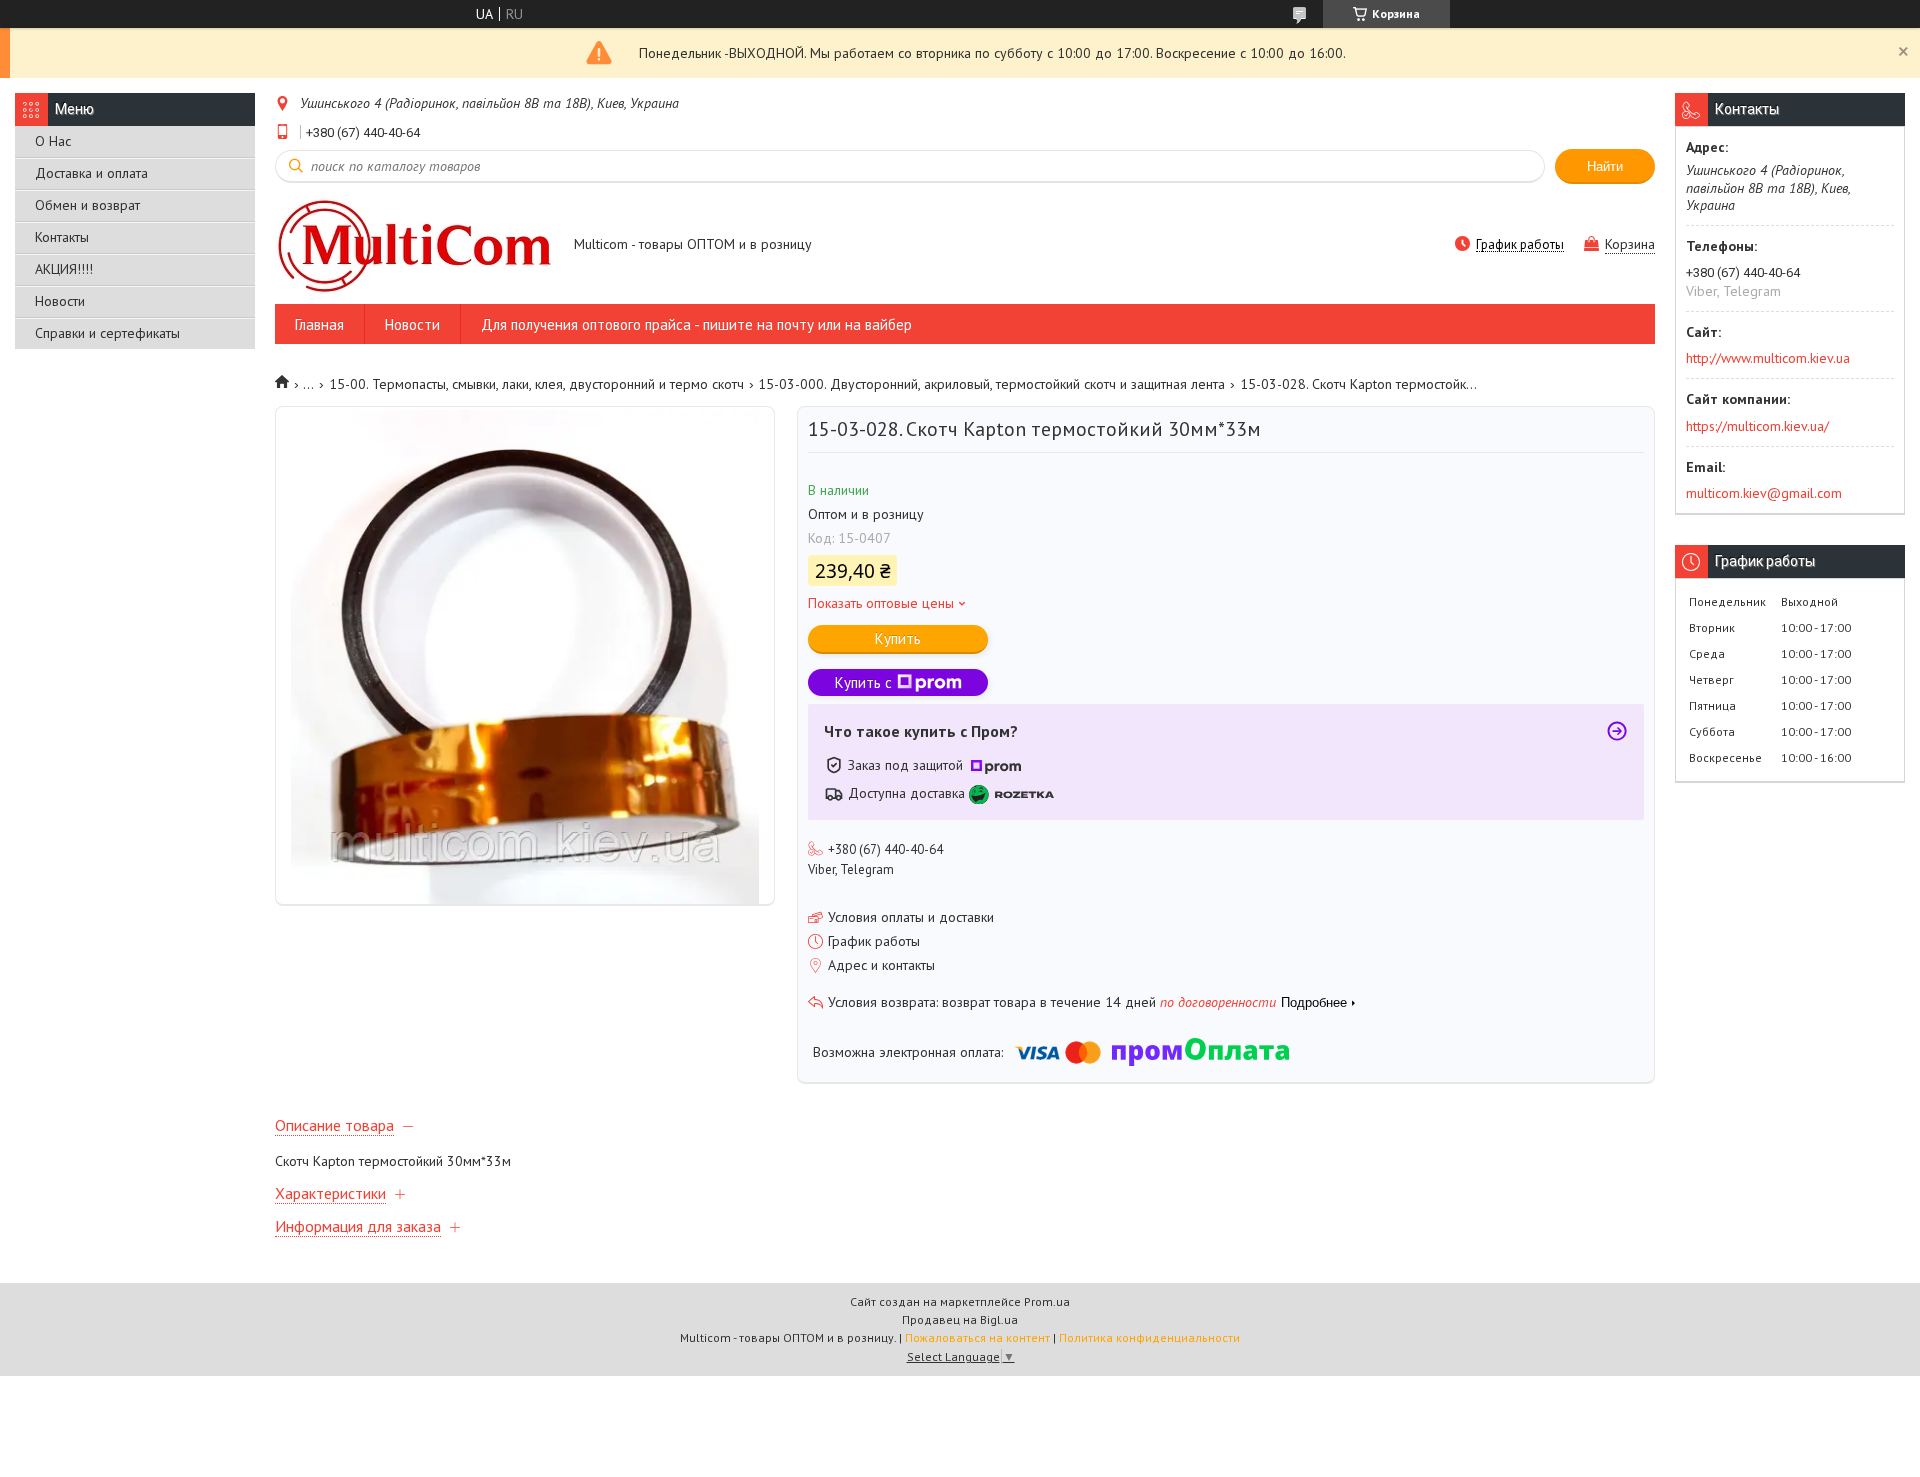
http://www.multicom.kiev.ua (1768, 358)
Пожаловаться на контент (977, 1337)
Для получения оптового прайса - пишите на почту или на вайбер (696, 324)
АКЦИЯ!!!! (64, 269)
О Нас (53, 141)
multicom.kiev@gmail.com (1764, 493)
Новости (60, 301)
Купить (898, 638)
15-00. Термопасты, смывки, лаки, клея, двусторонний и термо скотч (536, 384)
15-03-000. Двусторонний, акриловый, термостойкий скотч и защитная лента (991, 384)
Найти (1605, 166)
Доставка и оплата (91, 173)
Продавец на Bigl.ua (960, 1319)
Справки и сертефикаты (107, 333)
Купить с (863, 682)
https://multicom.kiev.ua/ (1757, 426)
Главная (319, 324)
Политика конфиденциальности (1149, 1337)
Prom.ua (1047, 1301)
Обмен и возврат (87, 205)
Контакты (62, 237)
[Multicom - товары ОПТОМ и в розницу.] (415, 245)
